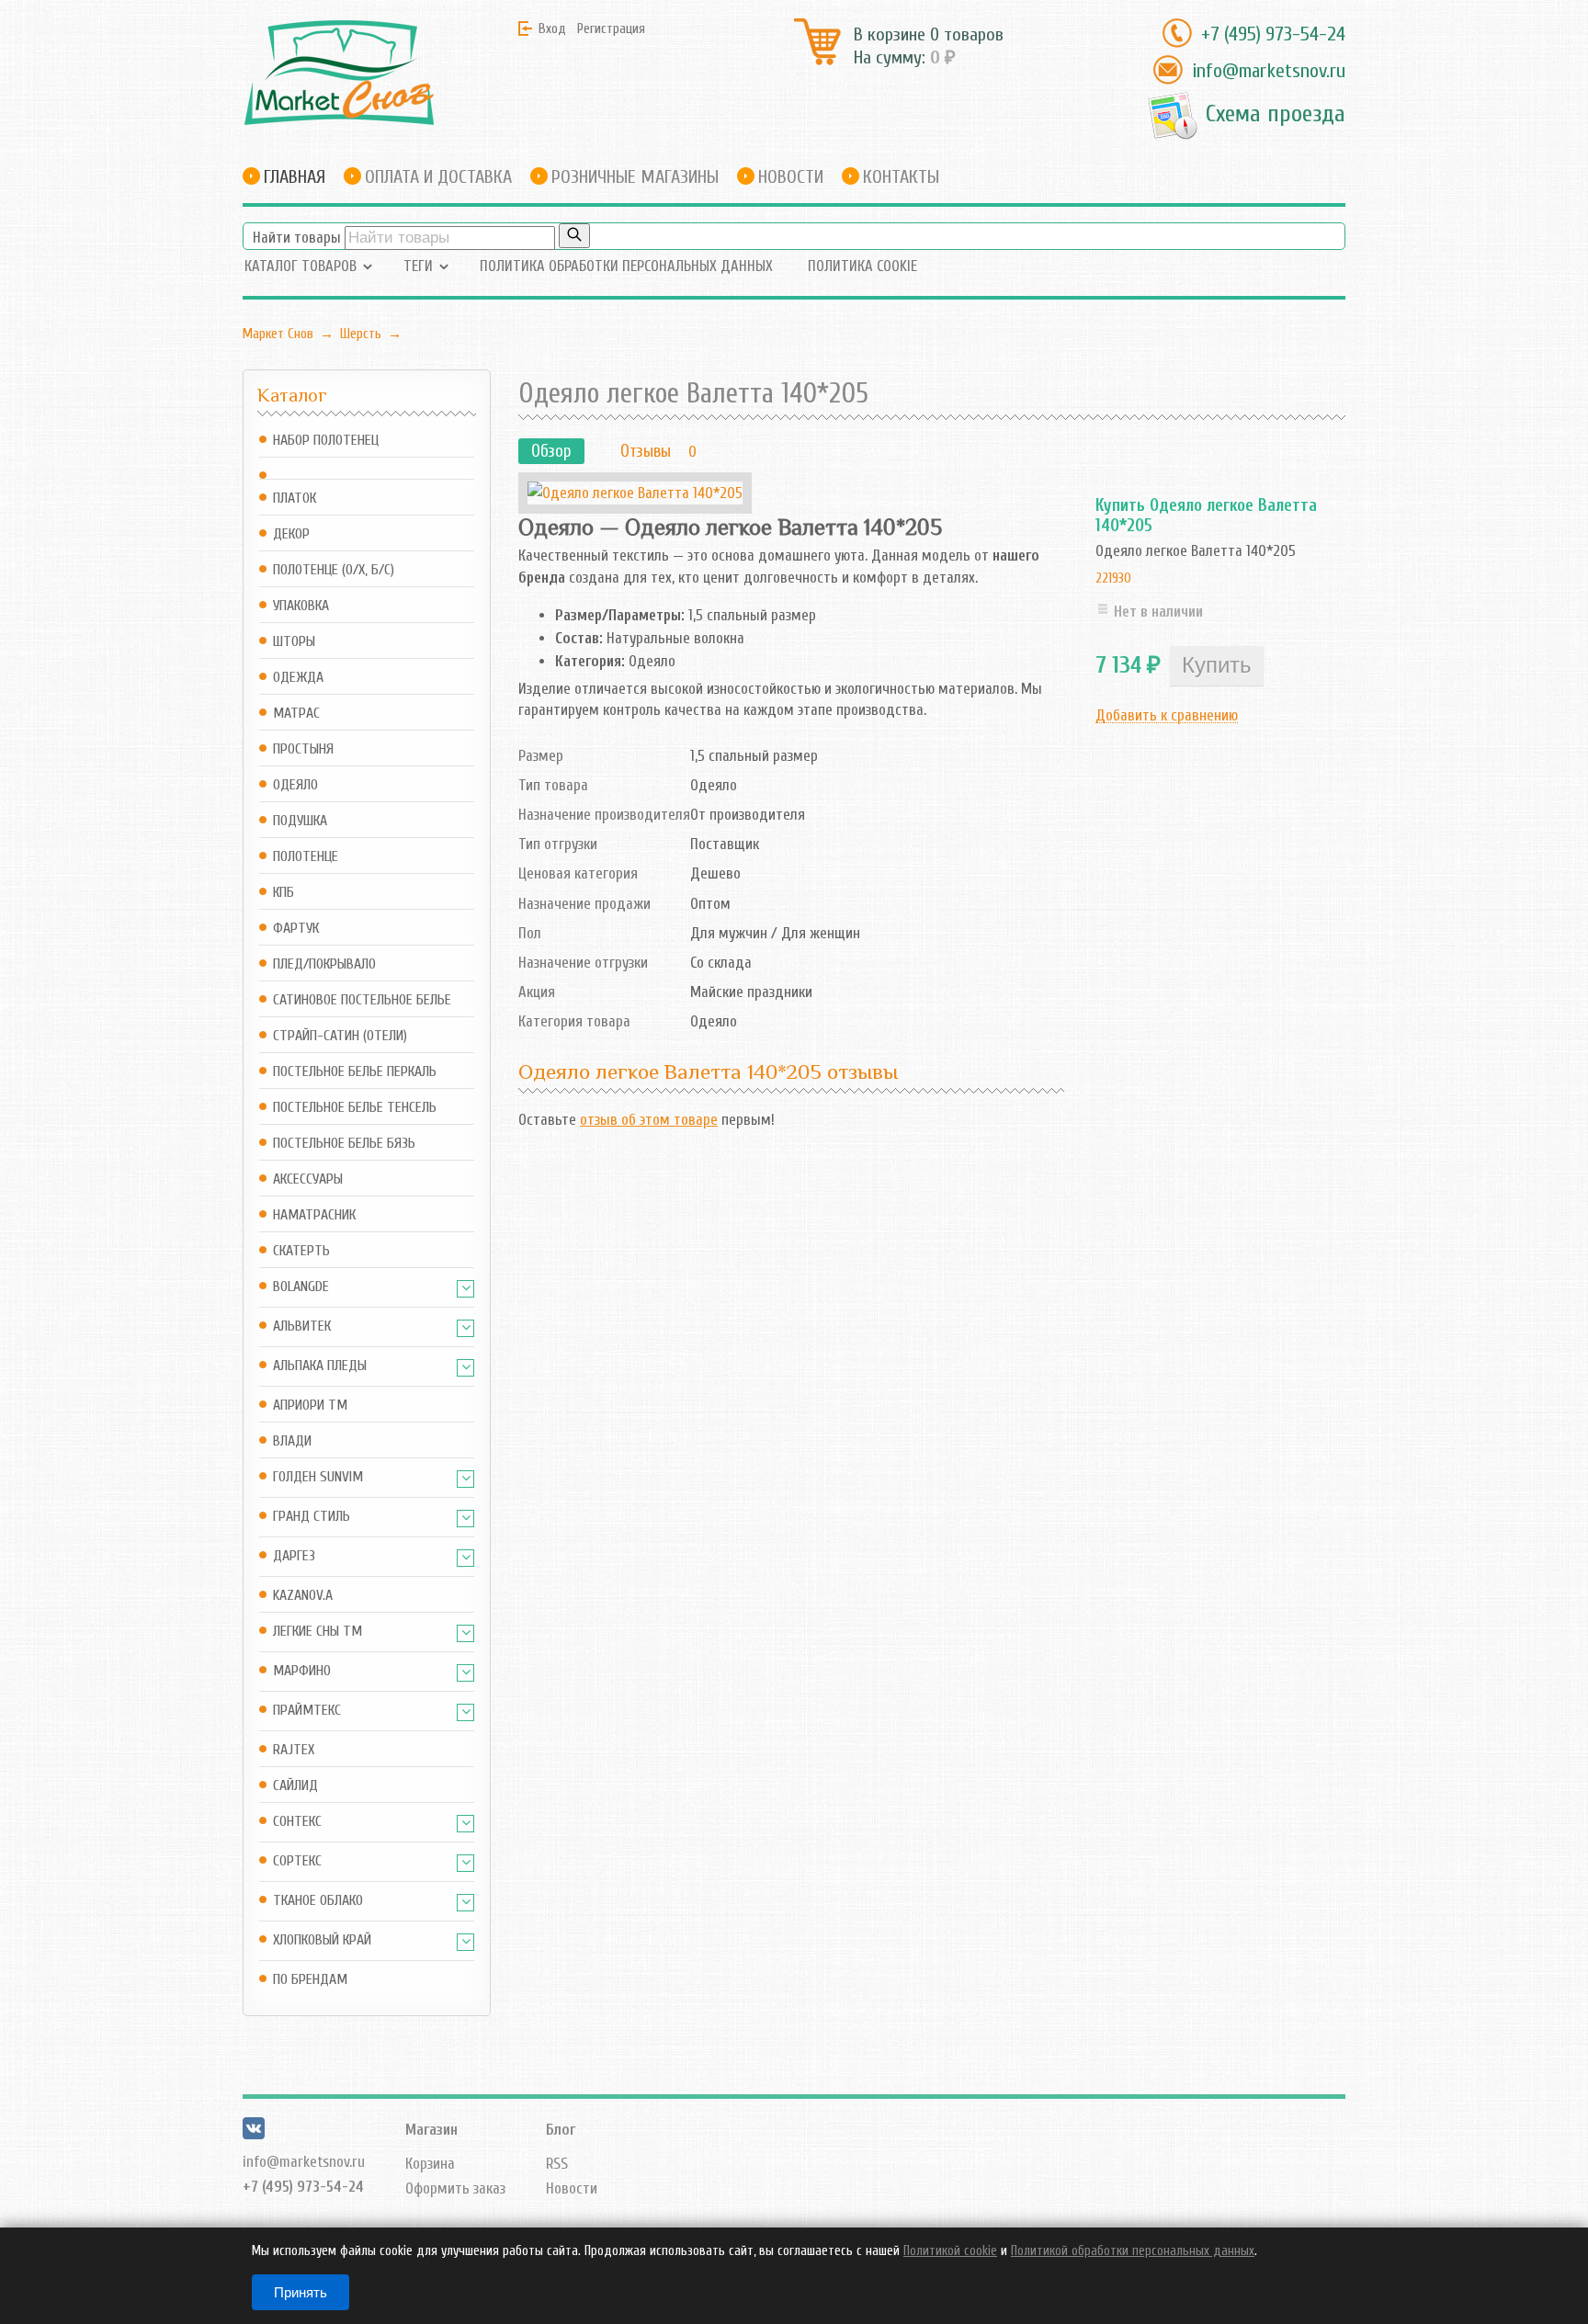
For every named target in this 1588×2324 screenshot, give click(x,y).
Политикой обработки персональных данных (1133, 2251)
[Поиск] (574, 236)
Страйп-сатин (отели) (340, 1036)
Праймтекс (307, 1711)
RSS (557, 2164)
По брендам (310, 1980)
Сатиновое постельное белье (362, 1000)
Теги (418, 266)
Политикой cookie (950, 2251)
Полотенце (306, 857)
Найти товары (297, 238)
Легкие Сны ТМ (318, 1632)
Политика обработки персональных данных (626, 266)
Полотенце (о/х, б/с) (334, 570)
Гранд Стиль (312, 1517)
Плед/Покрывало (324, 964)
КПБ (284, 893)
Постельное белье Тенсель (355, 1108)
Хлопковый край (322, 1940)
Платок (295, 499)
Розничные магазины (635, 177)
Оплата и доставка (438, 177)
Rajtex (294, 1750)
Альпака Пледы (320, 1366)
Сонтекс (297, 1822)
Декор (291, 534)
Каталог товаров (301, 266)
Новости (791, 177)
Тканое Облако (318, 1901)
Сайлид (295, 1786)
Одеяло (295, 785)
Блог (561, 2130)
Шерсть (361, 334)
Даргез (294, 1556)
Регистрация (611, 28)
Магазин (431, 2130)
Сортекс (297, 1861)
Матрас (296, 714)
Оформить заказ (455, 2188)
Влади (292, 1441)
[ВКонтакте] (254, 2134)
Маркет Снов (278, 334)
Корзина (430, 2164)
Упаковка (301, 606)
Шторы (294, 642)
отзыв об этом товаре (649, 1120)
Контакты (901, 177)
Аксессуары (308, 1179)
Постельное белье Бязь (344, 1144)
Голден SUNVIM (318, 1477)
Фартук (296, 929)
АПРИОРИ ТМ (310, 1406)
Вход (552, 28)
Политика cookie (862, 266)
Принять (301, 2292)
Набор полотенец (326, 441)
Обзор (551, 451)
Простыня (303, 749)
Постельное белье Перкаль (355, 1072)
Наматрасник (314, 1215)
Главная (295, 177)
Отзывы (646, 451)
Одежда (298, 678)
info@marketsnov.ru (1269, 71)
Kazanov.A (303, 1596)
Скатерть (301, 1251)
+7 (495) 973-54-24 (1273, 34)
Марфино (302, 1671)
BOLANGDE (301, 1287)
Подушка (300, 821)
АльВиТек (302, 1326)
